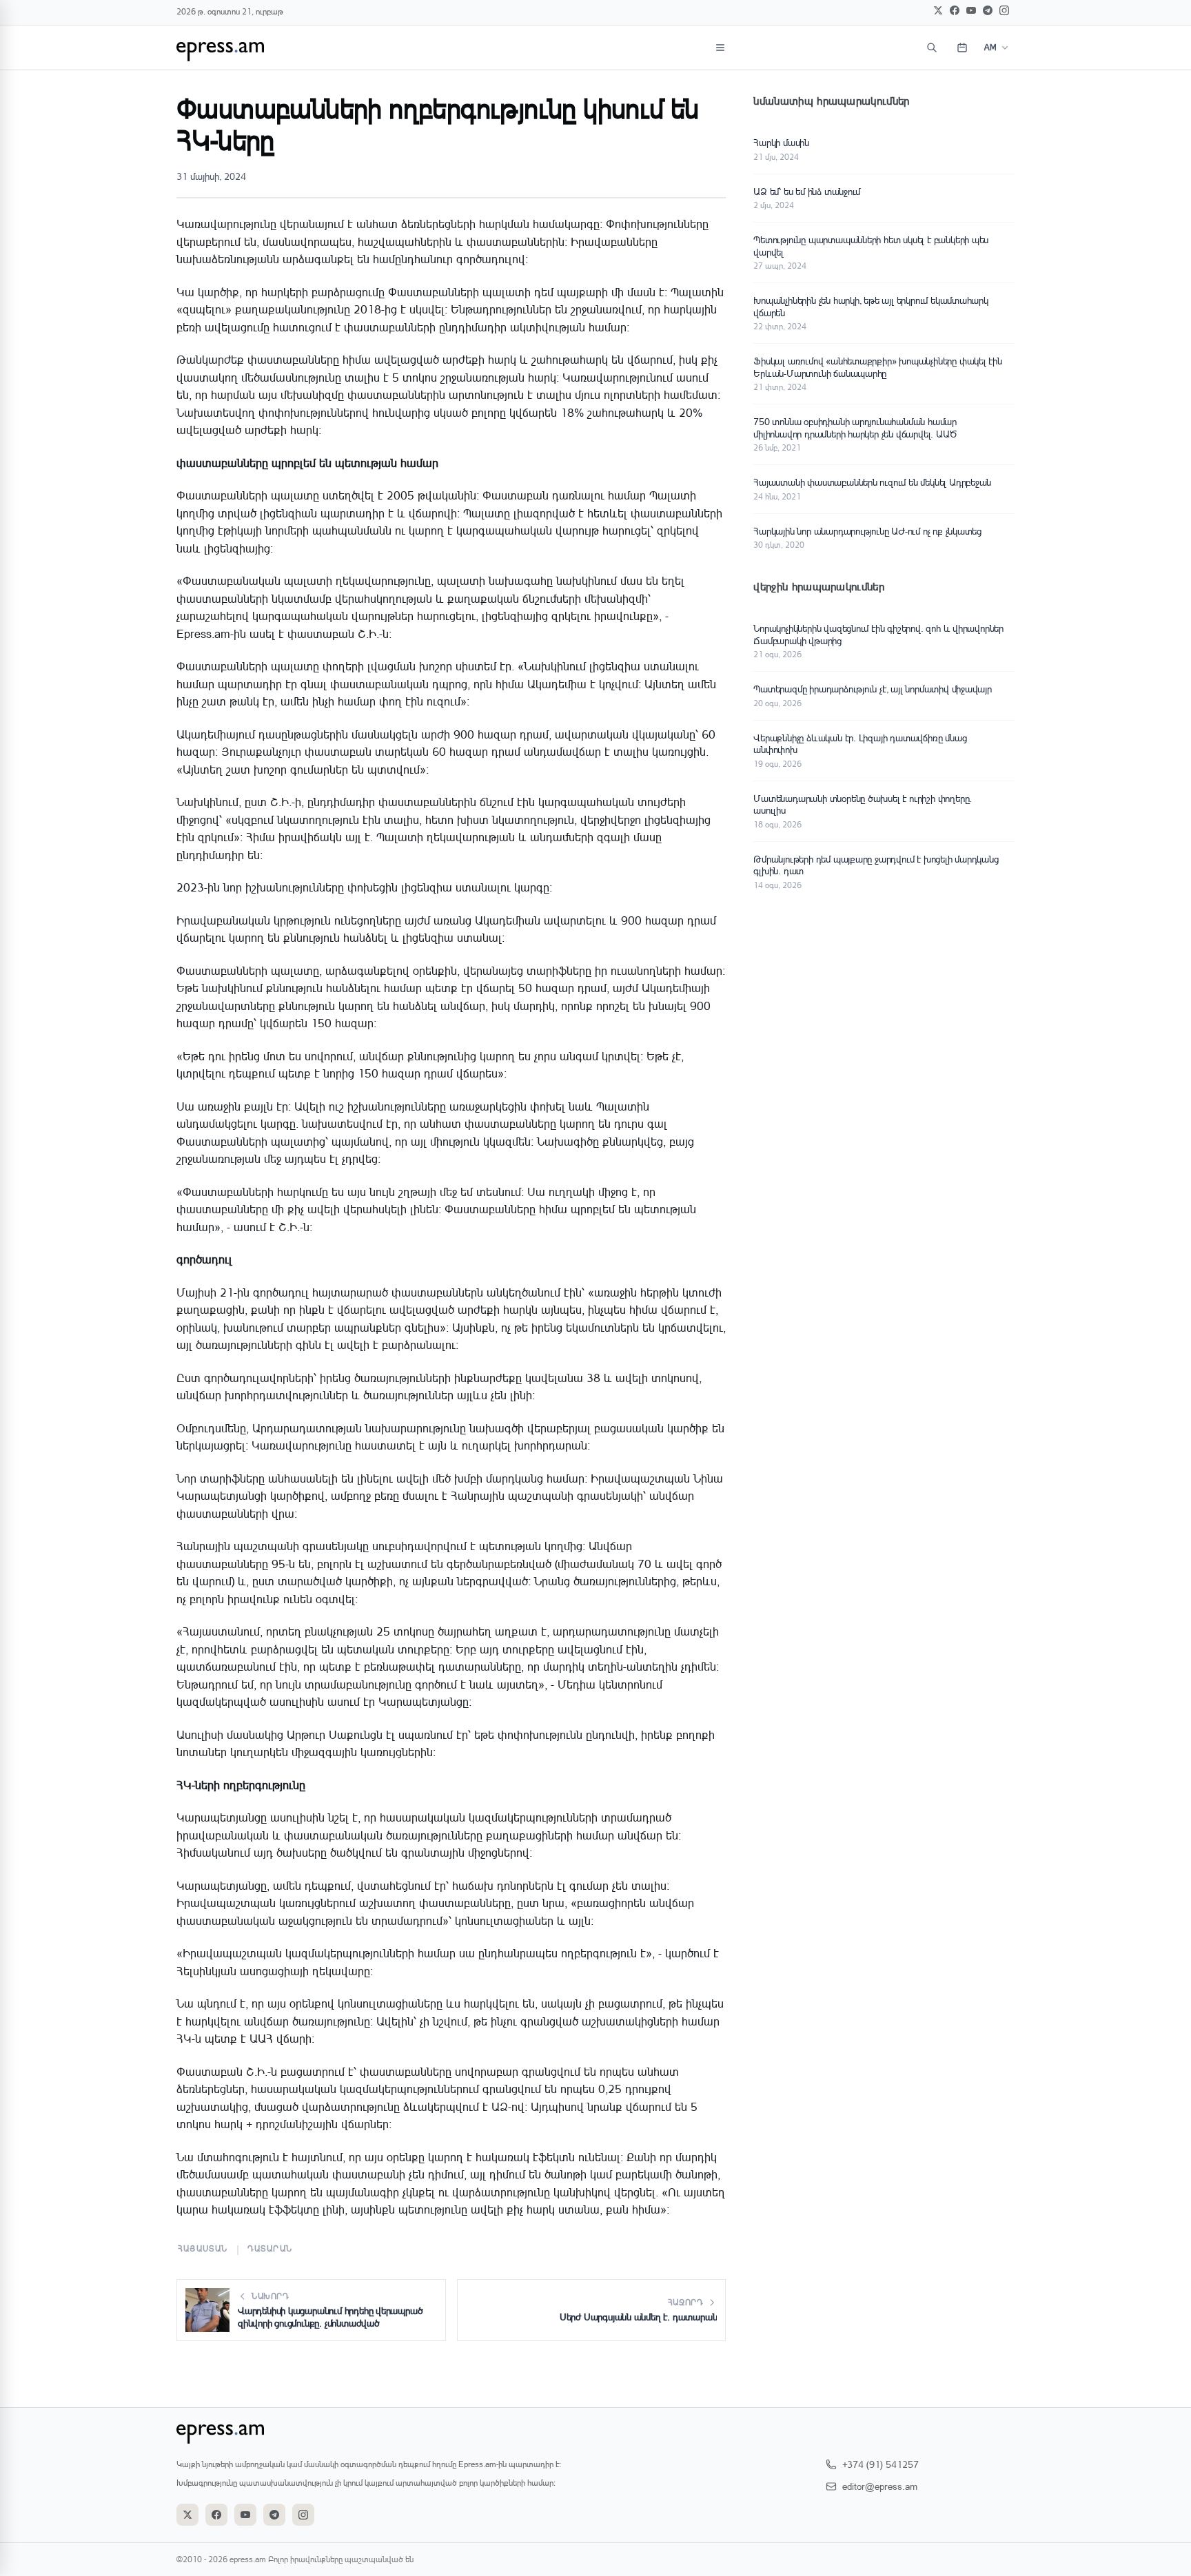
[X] (938, 10)
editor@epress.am (880, 2486)
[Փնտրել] (932, 48)
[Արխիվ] (962, 48)
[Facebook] (955, 10)
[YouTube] (971, 10)
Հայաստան (203, 2248)
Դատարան (270, 2248)
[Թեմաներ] (720, 48)
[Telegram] (988, 10)
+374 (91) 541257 (880, 2464)
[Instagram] (1004, 10)
